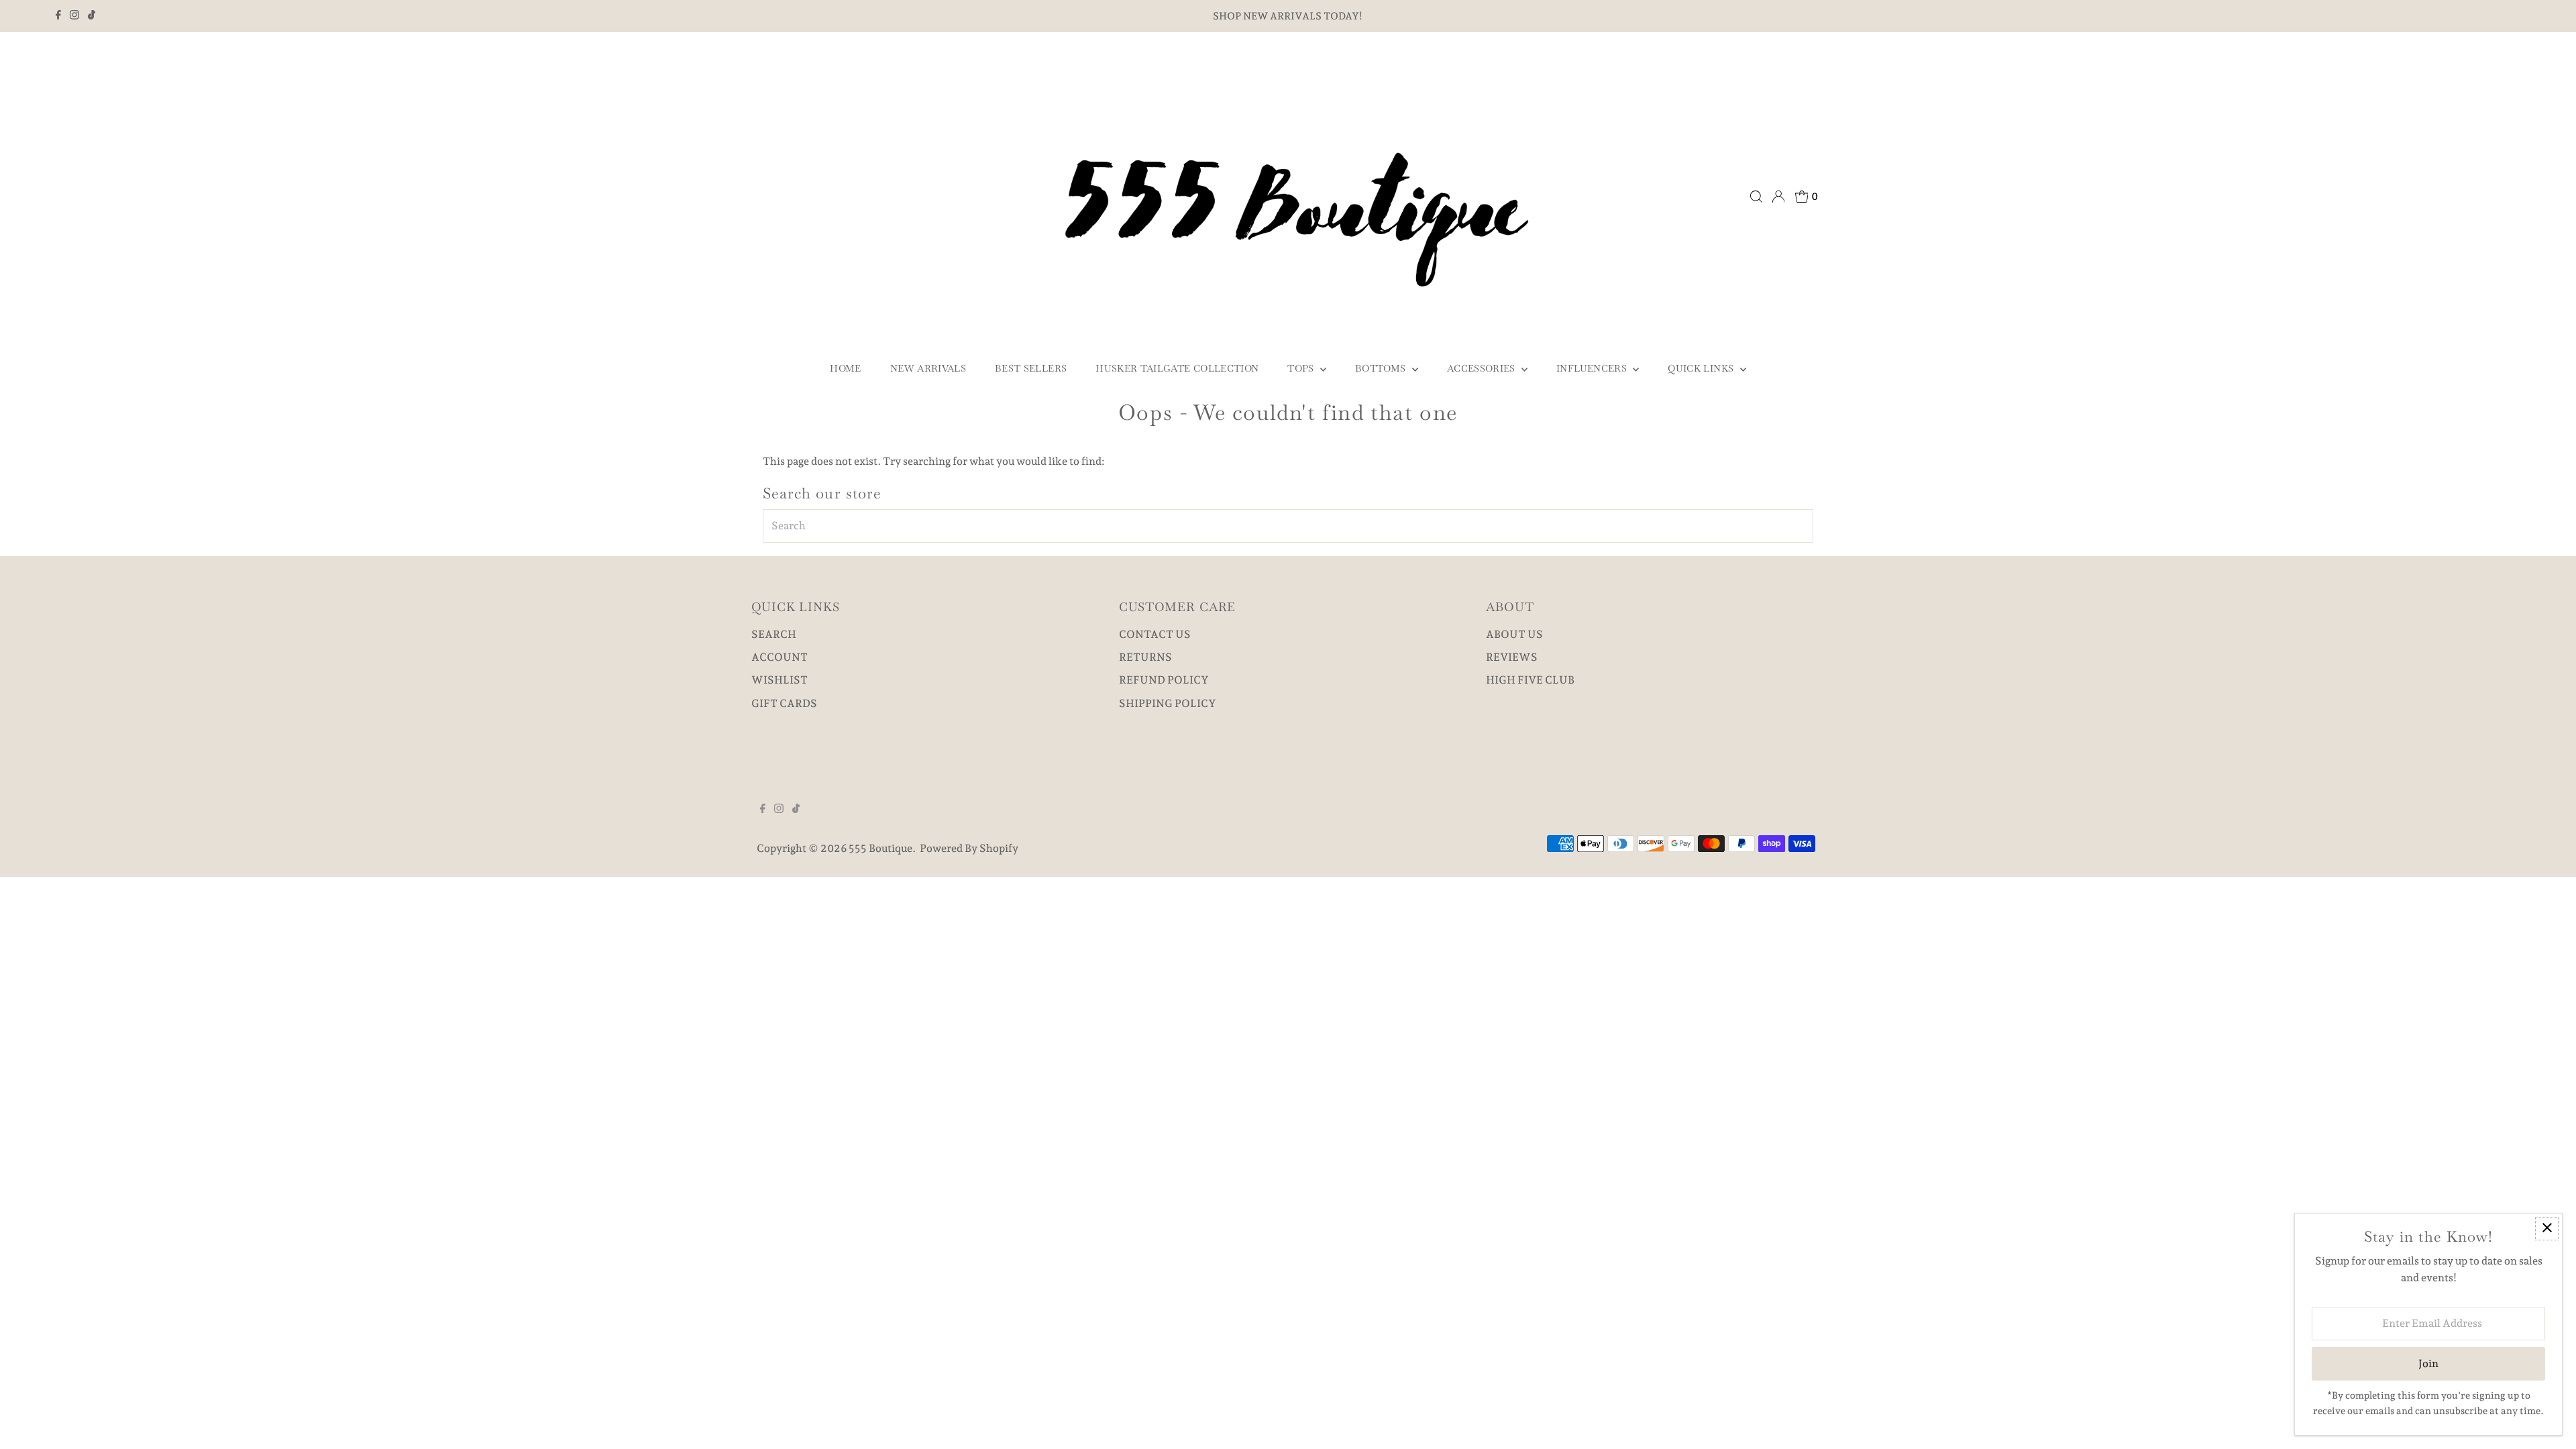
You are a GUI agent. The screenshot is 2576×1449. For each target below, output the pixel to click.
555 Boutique (880, 848)
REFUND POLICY (1164, 680)
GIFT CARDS (784, 703)
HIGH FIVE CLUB (1530, 680)
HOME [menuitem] (845, 368)
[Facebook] (58, 16)
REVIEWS (1512, 657)
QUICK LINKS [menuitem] (1702, 368)
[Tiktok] (92, 16)
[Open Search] (1756, 197)
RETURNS (1145, 657)
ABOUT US (1514, 634)
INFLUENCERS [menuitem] (1593, 368)
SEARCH (774, 634)
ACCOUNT (780, 657)
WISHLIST (780, 680)
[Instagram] (74, 16)
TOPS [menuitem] (1302, 368)
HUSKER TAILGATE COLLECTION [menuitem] (1177, 368)
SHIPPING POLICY (1168, 703)
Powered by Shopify (969, 848)
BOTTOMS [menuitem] (1382, 368)
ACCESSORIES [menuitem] (1483, 368)
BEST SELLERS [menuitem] (1031, 368)
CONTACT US (1155, 634)
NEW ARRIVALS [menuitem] (928, 368)
